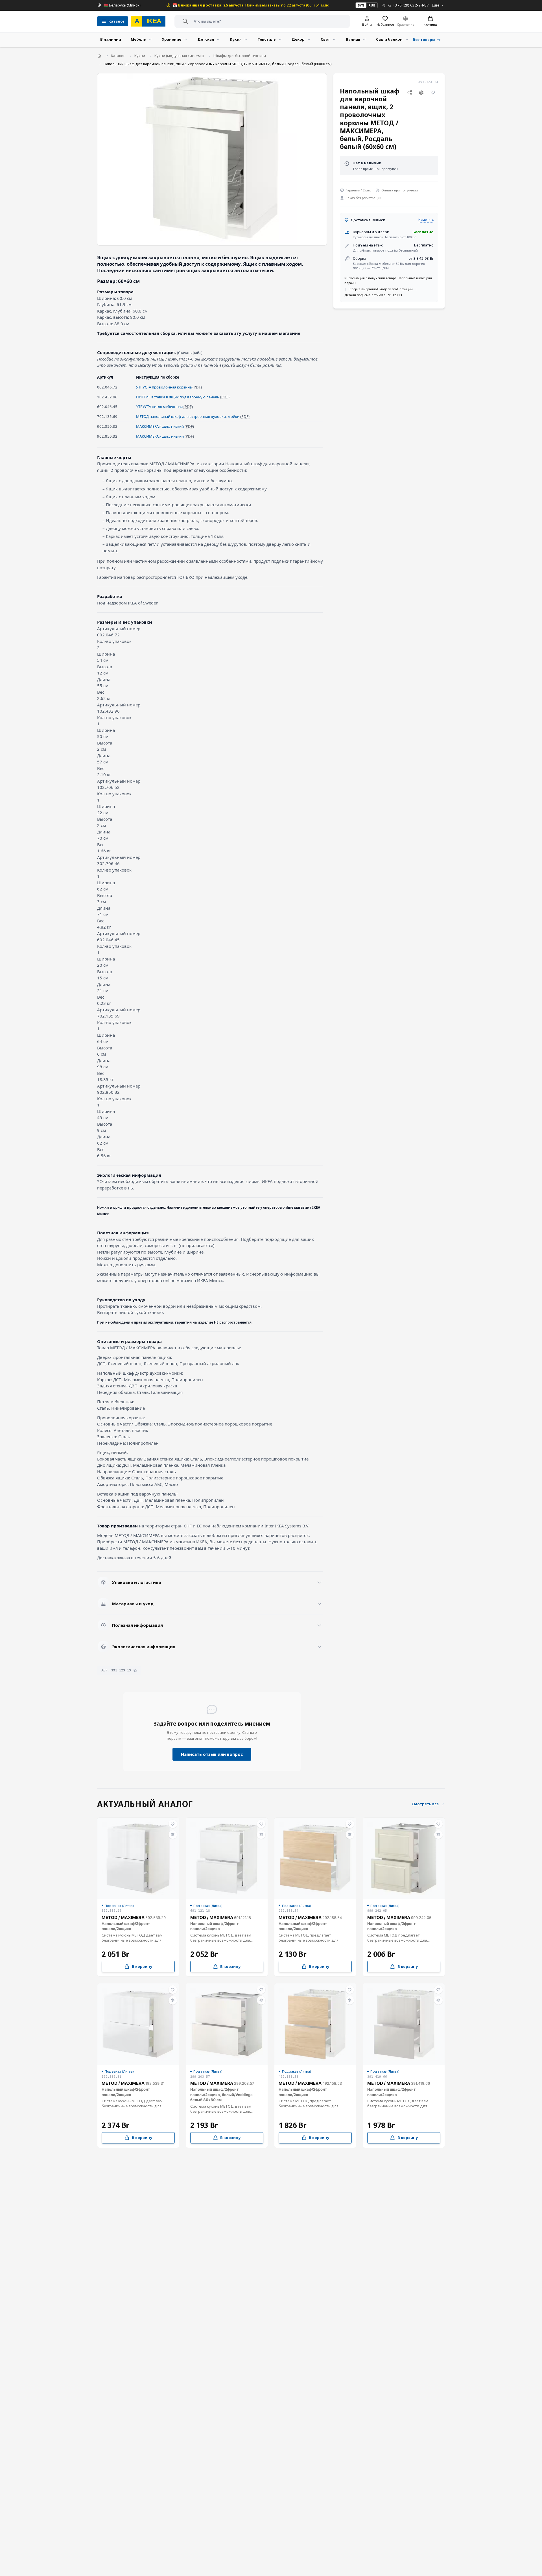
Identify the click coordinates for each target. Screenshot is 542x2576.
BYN (361, 5)
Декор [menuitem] (298, 39)
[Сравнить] (421, 93)
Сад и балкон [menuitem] (389, 39)
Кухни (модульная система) (179, 56)
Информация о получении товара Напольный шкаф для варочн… (388, 280)
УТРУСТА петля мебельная (159, 407)
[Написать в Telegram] (384, 5)
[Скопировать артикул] (135, 1670)
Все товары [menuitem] (424, 40)
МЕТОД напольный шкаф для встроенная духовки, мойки (188, 416)
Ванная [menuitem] (353, 39)
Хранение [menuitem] (171, 39)
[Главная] (99, 56)
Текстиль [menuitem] (267, 39)
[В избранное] (433, 93)
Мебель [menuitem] (138, 39)
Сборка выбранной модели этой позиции (381, 289)
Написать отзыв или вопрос (212, 1754)
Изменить (426, 220)
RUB (372, 5)
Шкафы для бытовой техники (240, 56)
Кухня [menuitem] (236, 39)
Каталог (118, 56)
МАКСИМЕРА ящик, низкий (160, 426)
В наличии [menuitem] (111, 39)
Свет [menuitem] (325, 39)
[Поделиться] (410, 93)
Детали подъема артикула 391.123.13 (373, 295)
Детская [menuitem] (206, 39)
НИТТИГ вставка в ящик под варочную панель (178, 397)
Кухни (140, 56)
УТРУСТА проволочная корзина (164, 387)
